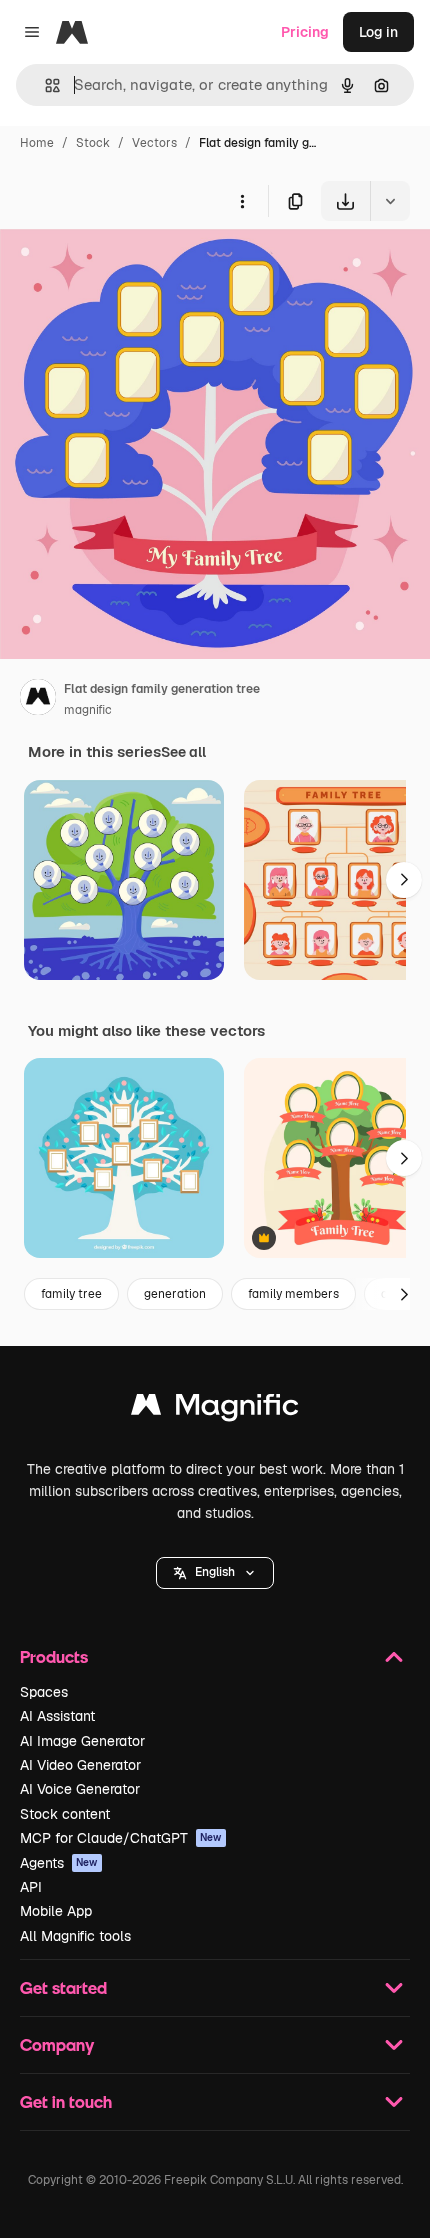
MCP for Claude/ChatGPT (121, 1838)
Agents (59, 1863)
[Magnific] (215, 1409)
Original (128, 267)
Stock (93, 143)
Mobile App (56, 1911)
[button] (215, 1573)
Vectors (154, 143)
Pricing (305, 32)
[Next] (404, 880)
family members (293, 1294)
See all (183, 752)
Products (54, 1656)
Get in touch (66, 2101)
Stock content (65, 1814)
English (215, 1572)
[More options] (242, 201)
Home (37, 143)
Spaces (44, 1692)
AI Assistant (57, 1716)
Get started (63, 1987)
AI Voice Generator (80, 1789)
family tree (71, 1294)
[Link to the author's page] (38, 700)
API (31, 1887)
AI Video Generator (80, 1765)
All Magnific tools (75, 1936)
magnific (88, 710)
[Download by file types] (390, 201)
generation (175, 1294)
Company (57, 2044)
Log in (378, 32)
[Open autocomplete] (44, 85)
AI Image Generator (82, 1741)
